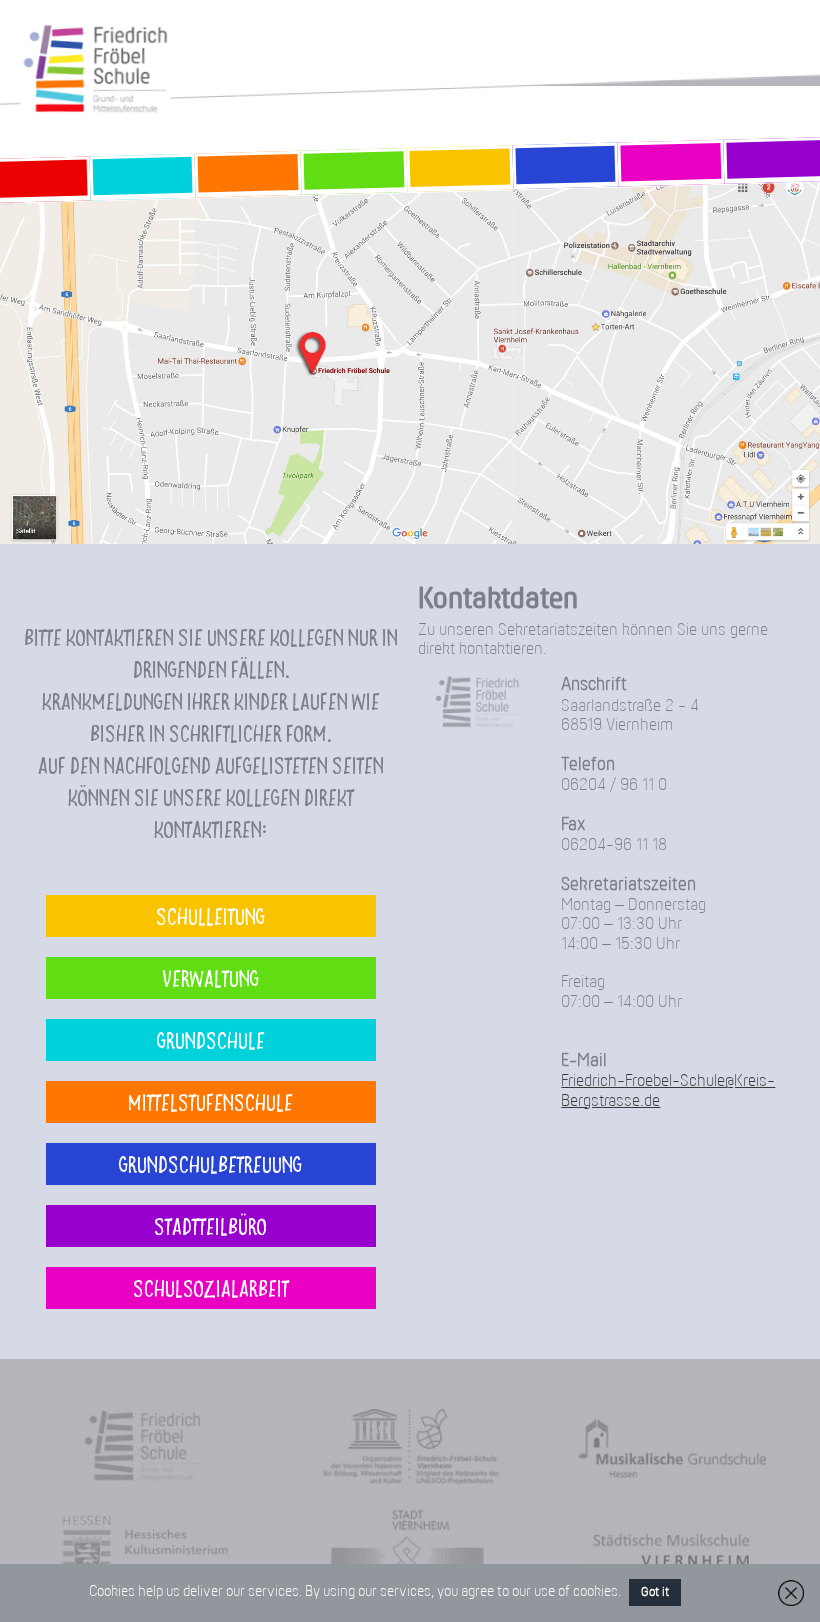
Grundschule (211, 1039)
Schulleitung (210, 915)
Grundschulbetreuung (210, 1163)
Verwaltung (210, 977)
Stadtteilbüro (210, 1225)
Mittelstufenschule (210, 1101)
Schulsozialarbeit (211, 1287)
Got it (655, 1592)
